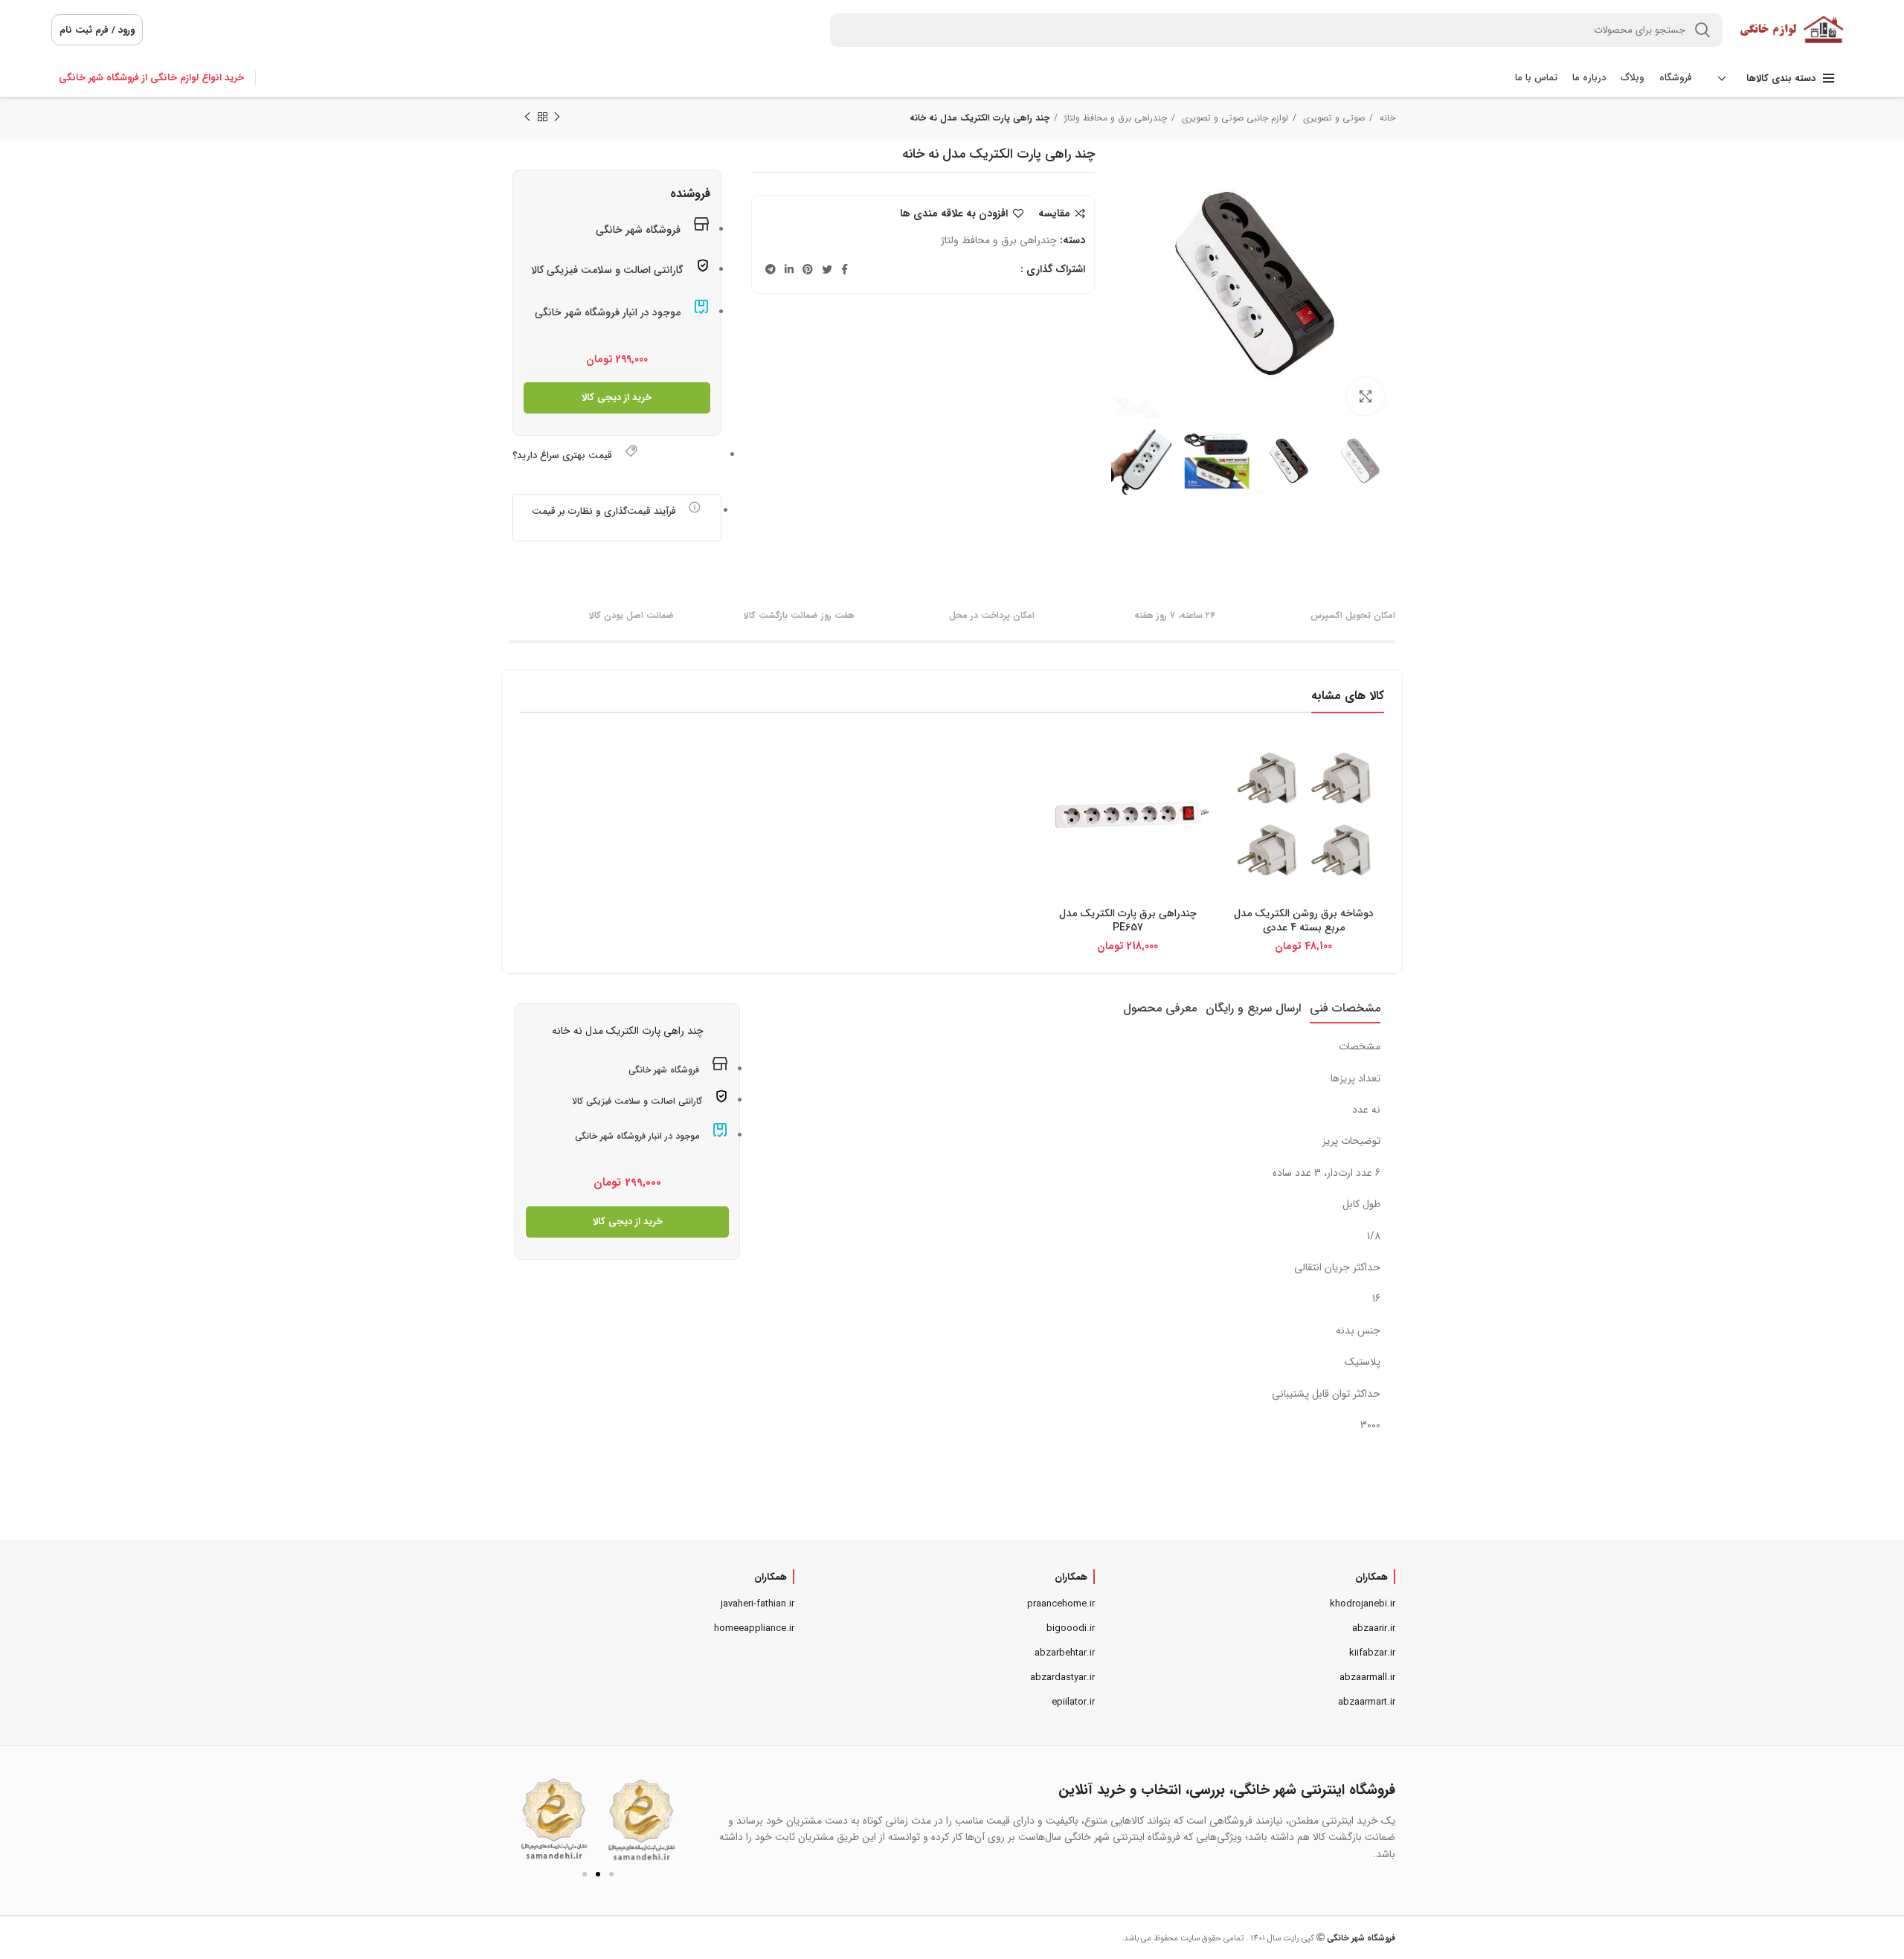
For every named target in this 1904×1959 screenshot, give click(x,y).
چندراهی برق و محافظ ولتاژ (1114, 118)
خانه (1386, 118)
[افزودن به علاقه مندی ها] (1235, 795)
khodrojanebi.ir (1363, 1604)
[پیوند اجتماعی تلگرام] (771, 269)
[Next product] (527, 118)
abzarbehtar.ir (1065, 1653)
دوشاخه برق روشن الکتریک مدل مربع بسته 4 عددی (1304, 921)
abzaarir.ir (1374, 1628)
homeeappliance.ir (754, 1628)
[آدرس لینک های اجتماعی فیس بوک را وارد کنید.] (845, 269)
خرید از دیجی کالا (617, 398)
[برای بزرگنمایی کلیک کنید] (1366, 396)
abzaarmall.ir (1367, 1677)
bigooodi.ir (1071, 1628)
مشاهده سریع (1235, 762)
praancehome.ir (1061, 1604)
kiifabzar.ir (1372, 1653)
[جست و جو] (1702, 30)
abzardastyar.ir (1062, 1677)
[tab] (1345, 1008)
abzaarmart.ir (1367, 1702)
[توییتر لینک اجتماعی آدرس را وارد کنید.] (827, 269)
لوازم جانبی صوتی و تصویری (1234, 118)
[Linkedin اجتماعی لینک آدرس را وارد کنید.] (789, 269)
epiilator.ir (1073, 1702)
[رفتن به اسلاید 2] (598, 1874)
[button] (526, 1820)
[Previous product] (557, 118)
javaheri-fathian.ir (758, 1604)
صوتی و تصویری (1332, 118)
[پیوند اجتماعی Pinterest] (808, 269)
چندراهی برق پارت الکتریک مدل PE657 (1128, 921)
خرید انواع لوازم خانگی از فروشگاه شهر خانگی (151, 78)
